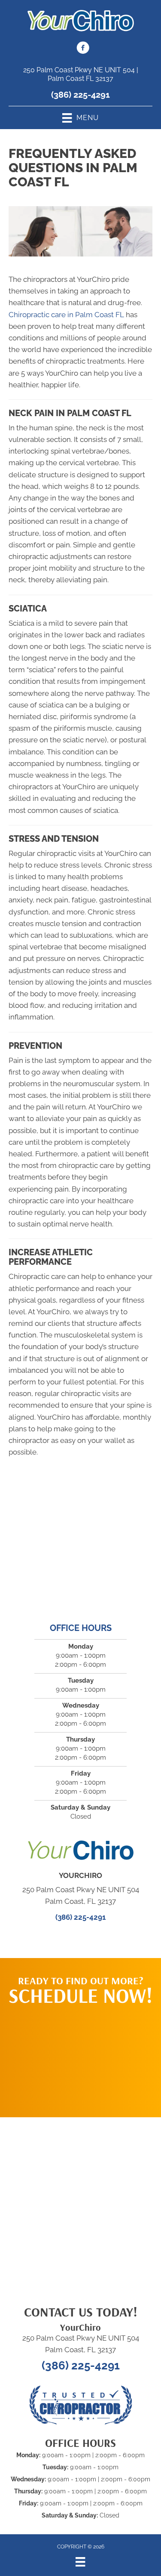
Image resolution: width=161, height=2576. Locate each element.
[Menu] (80, 2562)
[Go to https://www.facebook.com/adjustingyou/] (83, 49)
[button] (81, 2057)
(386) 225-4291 (80, 95)
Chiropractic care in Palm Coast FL (66, 315)
